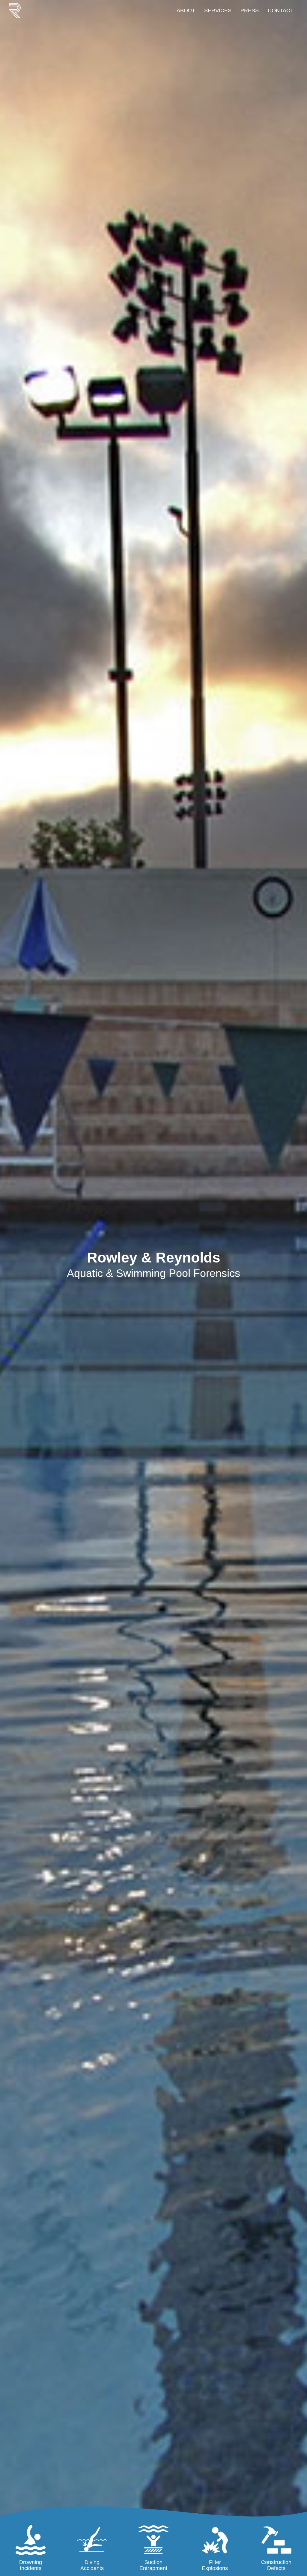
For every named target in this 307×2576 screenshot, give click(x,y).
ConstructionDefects (276, 2565)
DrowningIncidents (31, 2565)
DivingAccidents (92, 2565)
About (186, 10)
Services (218, 10)
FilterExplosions (215, 2565)
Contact (281, 10)
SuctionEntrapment (153, 2565)
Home (19, 10)
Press (250, 10)
